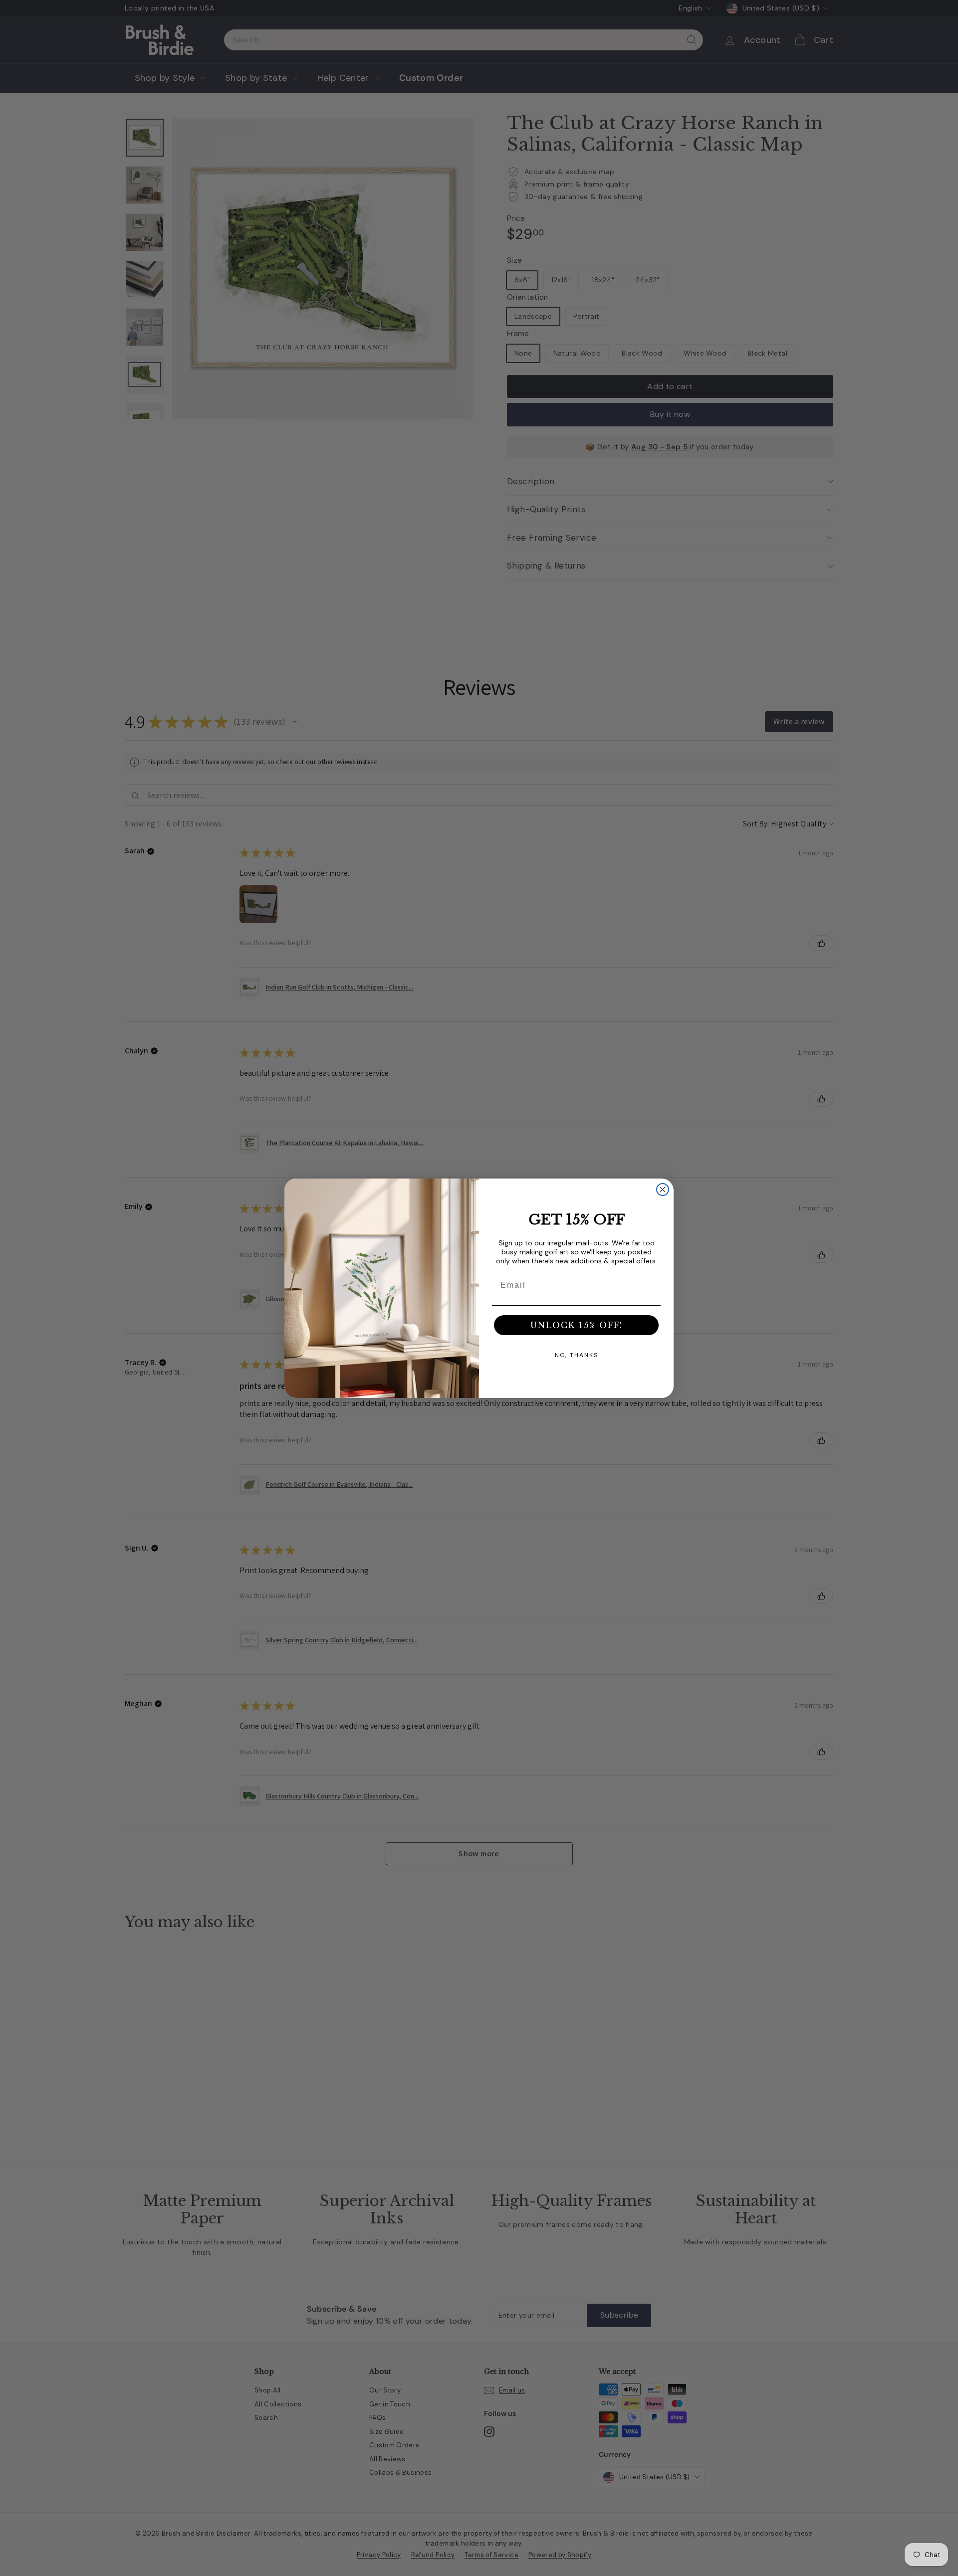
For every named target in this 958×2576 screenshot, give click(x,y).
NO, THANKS (577, 1355)
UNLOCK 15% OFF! (577, 1325)
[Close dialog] (663, 1189)
